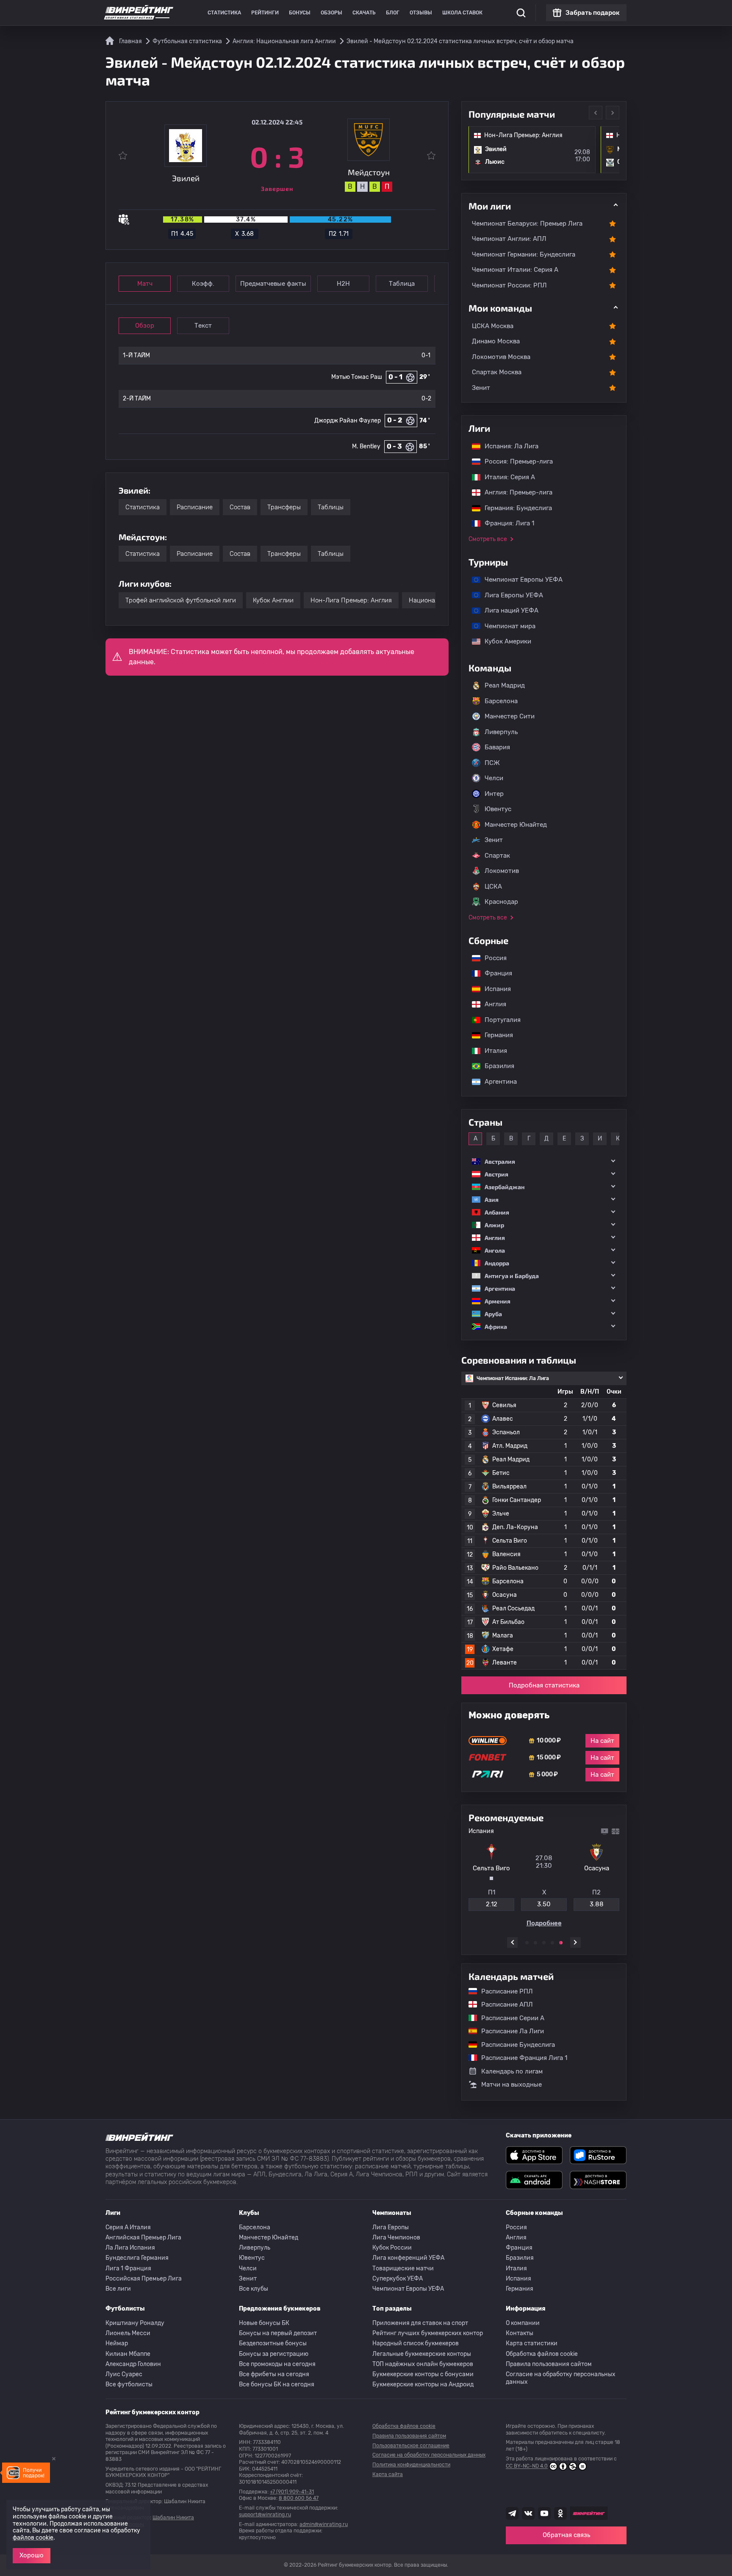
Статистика (224, 13)
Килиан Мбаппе (128, 2354)
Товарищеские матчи (403, 2268)
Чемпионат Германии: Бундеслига (524, 254)
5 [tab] (561, 1943)
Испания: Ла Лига (512, 446)
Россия (491, 958)
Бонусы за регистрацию (274, 2354)
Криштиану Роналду (135, 2323)
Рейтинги (265, 13)
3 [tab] (544, 1943)
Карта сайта (388, 2474)
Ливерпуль (501, 732)
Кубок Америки (504, 641)
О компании (523, 2323)
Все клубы (254, 2289)
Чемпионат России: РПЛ (509, 285)
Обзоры (331, 13)
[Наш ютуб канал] (544, 2513)
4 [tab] (552, 1943)
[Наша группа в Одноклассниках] (560, 2513)
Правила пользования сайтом (549, 2364)
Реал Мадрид (505, 685)
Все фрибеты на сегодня (274, 2374)
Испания (498, 989)
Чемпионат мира (506, 626)
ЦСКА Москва (493, 326)
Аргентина (496, 1082)
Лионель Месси (128, 2333)
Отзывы (421, 13)
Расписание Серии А (509, 2018)
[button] (544, 1161)
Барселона (501, 701)
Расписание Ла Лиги (508, 2031)
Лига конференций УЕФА (408, 2258)
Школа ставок (462, 13)
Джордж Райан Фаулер (348, 421)
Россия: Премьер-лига (514, 461)
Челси (494, 778)
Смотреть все (488, 539)
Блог (393, 13)
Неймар (117, 2343)
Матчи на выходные (512, 2084)
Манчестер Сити (510, 716)
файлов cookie (33, 2538)
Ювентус (498, 809)
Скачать (364, 13)
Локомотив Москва (501, 357)
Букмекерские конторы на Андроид (423, 2384)
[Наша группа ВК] (528, 2513)
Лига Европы (391, 2227)
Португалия (498, 1020)
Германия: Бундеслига (514, 508)
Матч (145, 284)
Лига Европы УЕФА (510, 595)
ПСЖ (492, 763)
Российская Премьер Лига (144, 2279)
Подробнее (544, 1923)
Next (613, 113)
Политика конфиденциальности (411, 2465)
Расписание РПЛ (503, 1991)
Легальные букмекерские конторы (422, 2354)
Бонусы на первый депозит (278, 2333)
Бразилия (495, 1066)
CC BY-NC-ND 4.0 (527, 2466)
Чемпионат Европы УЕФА (519, 580)
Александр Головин (133, 2364)
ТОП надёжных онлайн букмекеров (423, 2364)
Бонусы (300, 13)
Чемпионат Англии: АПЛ (509, 239)
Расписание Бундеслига (514, 2044)
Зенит (481, 388)
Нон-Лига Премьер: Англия (351, 600)
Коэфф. (203, 284)
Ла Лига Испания (130, 2248)
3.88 (597, 1904)
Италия (492, 1051)
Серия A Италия (128, 2227)
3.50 (544, 1904)
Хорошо (32, 2555)
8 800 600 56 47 (299, 2498)
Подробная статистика (544, 1685)
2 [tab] (535, 1943)
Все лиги (118, 2289)
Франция (494, 973)
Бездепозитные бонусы (273, 2343)
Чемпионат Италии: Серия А (515, 270)
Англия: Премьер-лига (514, 492)
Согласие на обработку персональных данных (561, 2378)
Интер (494, 794)
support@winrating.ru (265, 2515)
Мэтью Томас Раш (357, 377)
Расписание (195, 507)
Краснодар (501, 902)
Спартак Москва (497, 372)
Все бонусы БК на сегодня (277, 2384)
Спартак (497, 856)
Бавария (497, 747)
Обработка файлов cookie (542, 2354)
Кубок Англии (273, 600)
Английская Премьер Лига (143, 2238)
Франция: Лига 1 (505, 523)
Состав (240, 507)
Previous (596, 113)
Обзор (145, 326)
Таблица (402, 284)
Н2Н (343, 284)
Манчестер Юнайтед (516, 825)
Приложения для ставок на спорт (420, 2323)
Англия (491, 1004)
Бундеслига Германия (137, 2258)
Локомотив (502, 871)
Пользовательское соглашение (411, 2446)
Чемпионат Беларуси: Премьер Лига (527, 224)
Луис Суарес (124, 2374)
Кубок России (392, 2248)
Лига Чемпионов (396, 2238)
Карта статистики (532, 2343)
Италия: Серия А (506, 477)
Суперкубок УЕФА (398, 2279)
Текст (203, 326)
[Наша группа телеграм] (512, 2513)
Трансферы (284, 507)
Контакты (520, 2333)
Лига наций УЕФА (507, 610)
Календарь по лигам (512, 2071)
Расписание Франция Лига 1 (520, 2057)
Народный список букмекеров (416, 2343)
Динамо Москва (496, 341)
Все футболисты (129, 2384)
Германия (495, 1035)
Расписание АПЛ (503, 2004)
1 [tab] (527, 1943)
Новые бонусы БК (264, 2323)
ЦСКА (493, 886)
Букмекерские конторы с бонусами (423, 2374)
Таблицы (331, 507)
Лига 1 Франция (128, 2268)
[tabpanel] (544, 1877)
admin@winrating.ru (324, 2524)
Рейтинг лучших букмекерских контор (428, 2333)
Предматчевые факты (273, 284)
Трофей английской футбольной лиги (181, 600)
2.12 (492, 1904)
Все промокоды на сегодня (277, 2364)
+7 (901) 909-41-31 (292, 2492)
